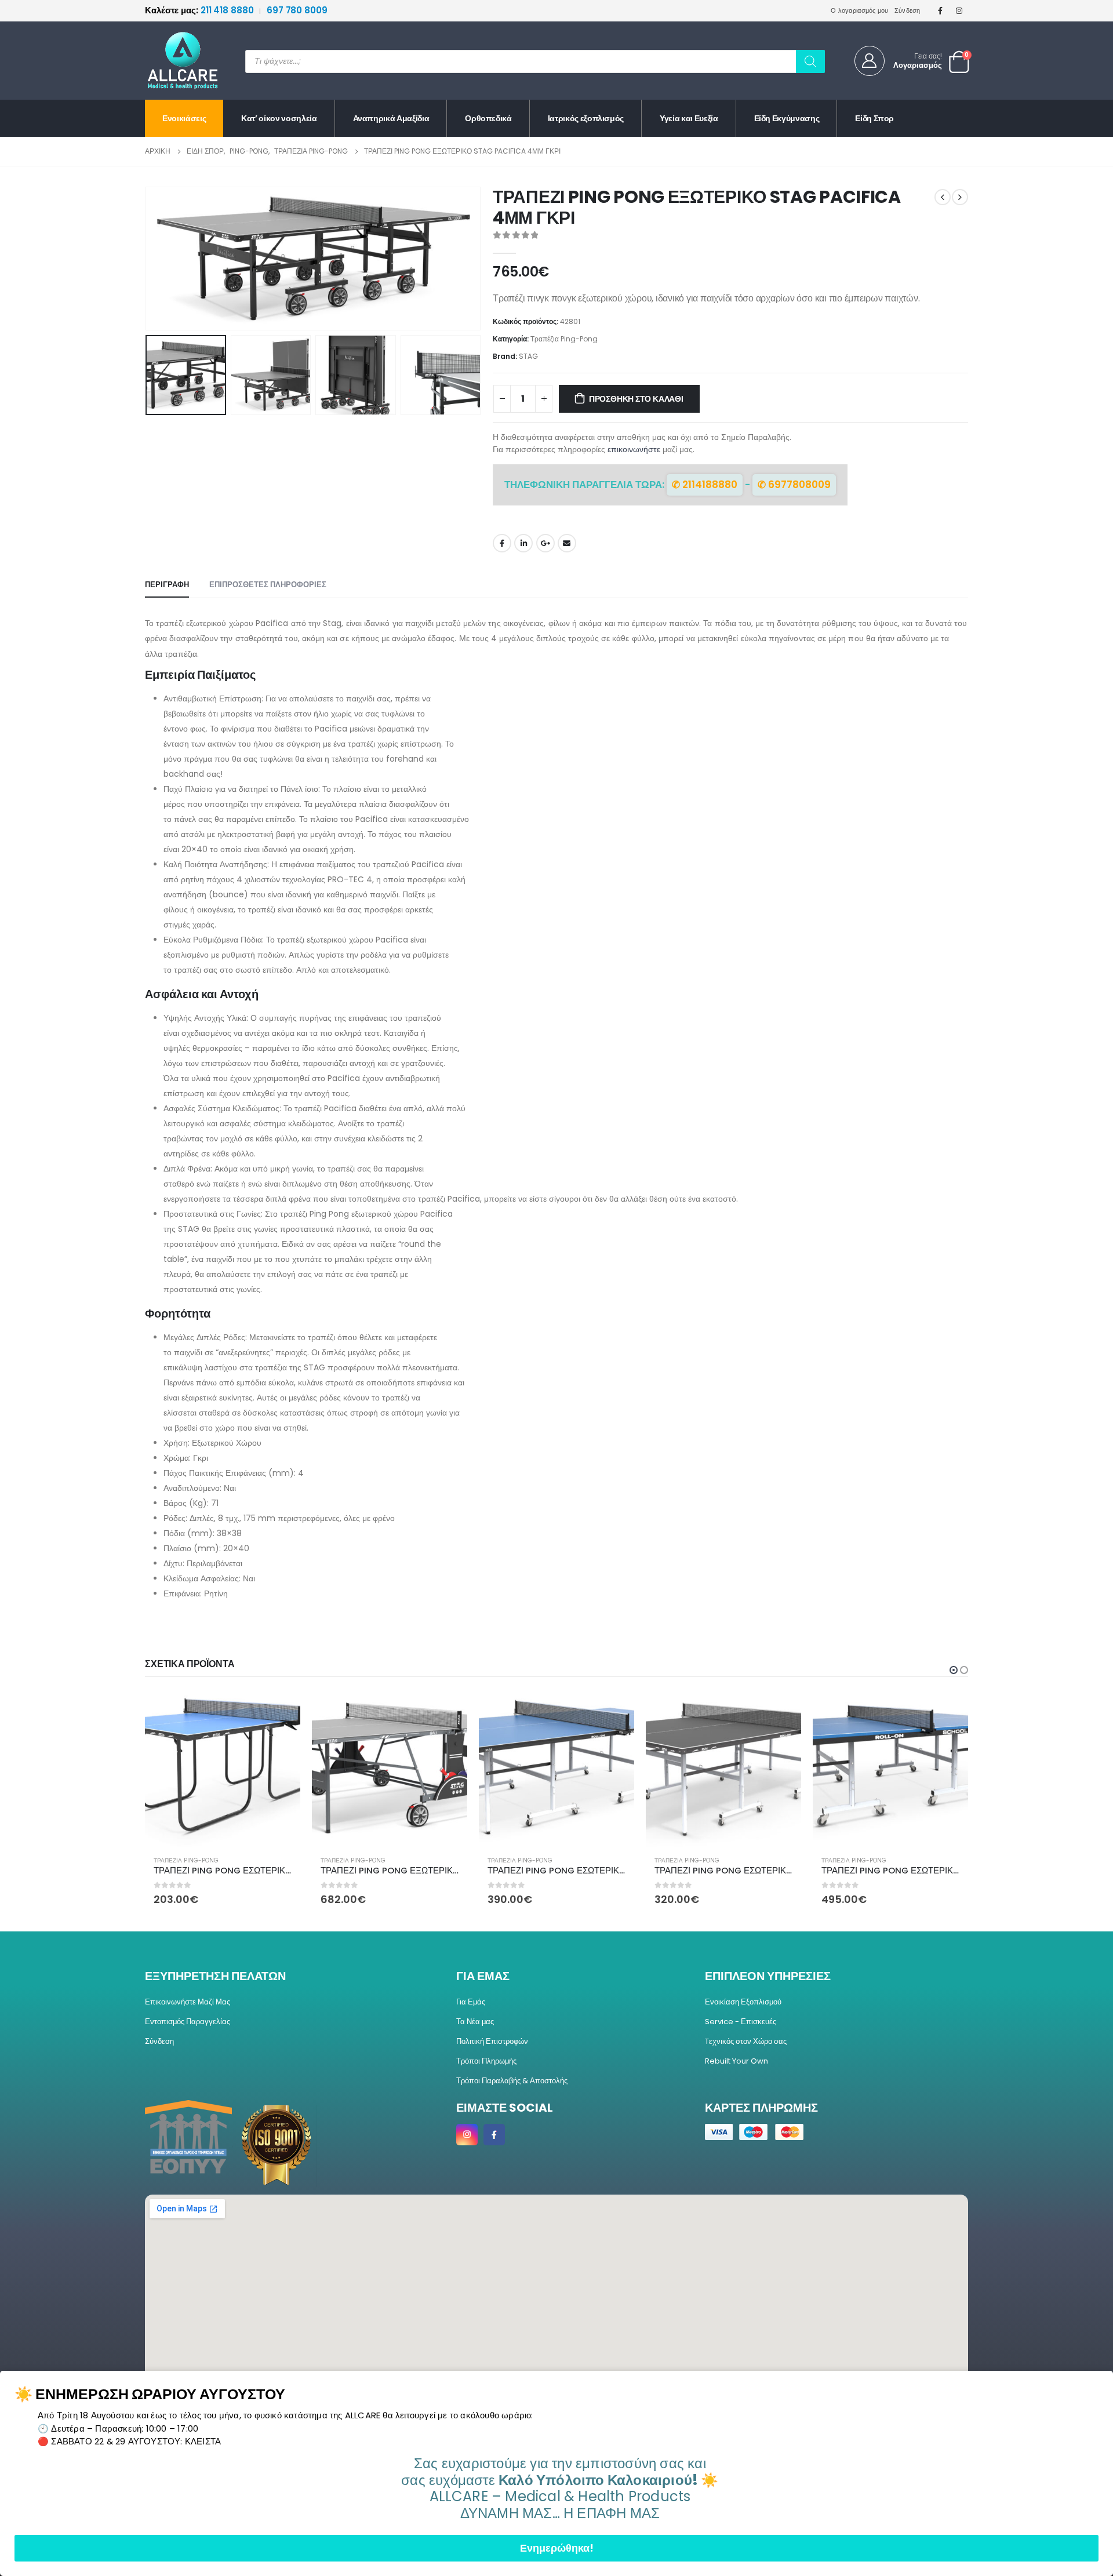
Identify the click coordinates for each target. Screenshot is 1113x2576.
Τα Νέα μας (475, 2022)
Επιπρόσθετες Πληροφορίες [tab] (268, 585)
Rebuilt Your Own (736, 2061)
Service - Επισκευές (741, 2022)
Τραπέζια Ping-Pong (564, 339)
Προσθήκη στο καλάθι (636, 399)
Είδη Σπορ (874, 118)
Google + (545, 543)
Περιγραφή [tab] (167, 585)
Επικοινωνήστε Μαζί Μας (188, 2002)
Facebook (502, 543)
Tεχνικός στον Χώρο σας (746, 2041)
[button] (148, 259)
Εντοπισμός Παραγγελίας (188, 2022)
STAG (528, 356)
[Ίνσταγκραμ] (959, 10)
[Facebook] (940, 10)
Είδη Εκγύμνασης (787, 118)
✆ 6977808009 (794, 485)
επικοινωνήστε (634, 449)
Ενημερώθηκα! (557, 2548)
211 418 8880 (200, 10)
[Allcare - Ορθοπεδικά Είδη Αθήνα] (174, 61)
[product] (223, 1769)
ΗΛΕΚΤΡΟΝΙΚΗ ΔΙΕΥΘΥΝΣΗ (567, 543)
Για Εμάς (471, 2002)
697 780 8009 (297, 10)
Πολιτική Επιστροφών (492, 2041)
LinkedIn (523, 543)
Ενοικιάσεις (184, 118)
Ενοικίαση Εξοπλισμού (743, 2002)
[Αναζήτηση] (810, 61)
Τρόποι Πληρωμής (486, 2061)
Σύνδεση (908, 10)
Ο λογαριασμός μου (860, 10)
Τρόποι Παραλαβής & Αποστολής (512, 2081)
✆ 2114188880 (705, 485)
